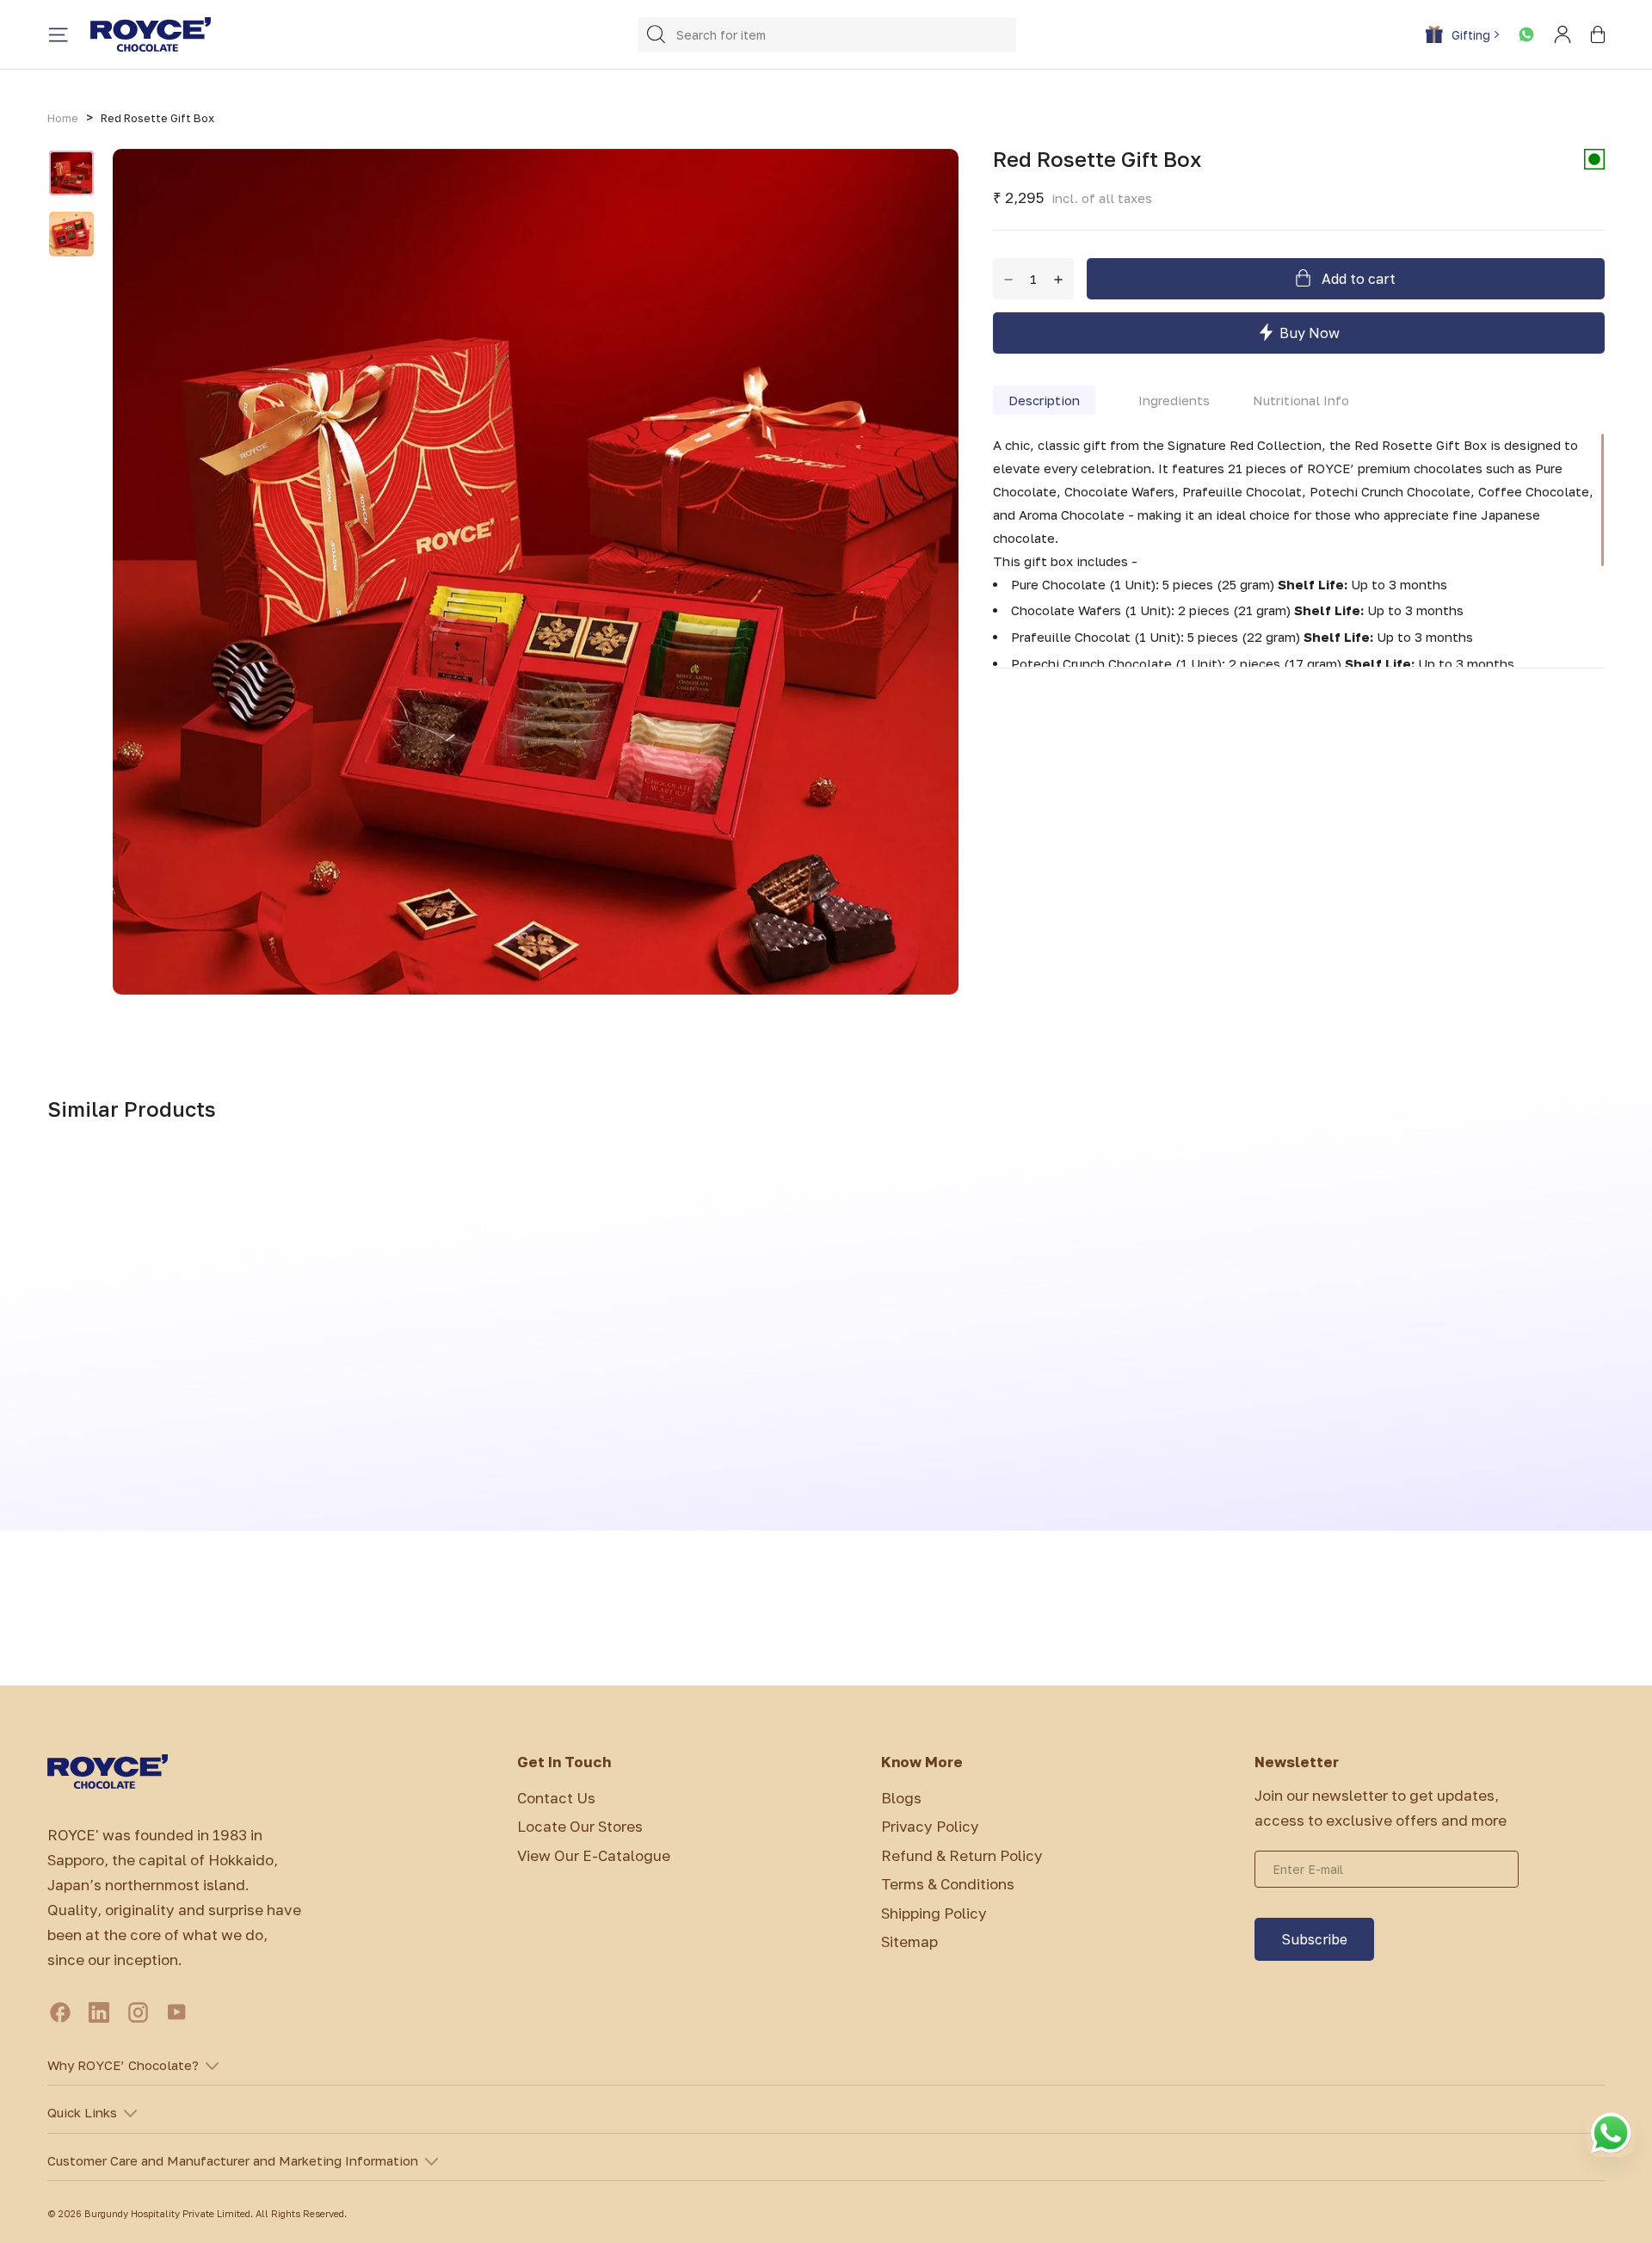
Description (1044, 399)
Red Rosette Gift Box (157, 118)
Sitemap (909, 1941)
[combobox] (827, 35)
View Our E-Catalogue (594, 1855)
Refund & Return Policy (962, 1855)
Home (63, 118)
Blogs (901, 1798)
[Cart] (1598, 34)
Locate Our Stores (580, 1826)
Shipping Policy (934, 1913)
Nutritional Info (1301, 399)
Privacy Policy (930, 1826)
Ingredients (1174, 399)
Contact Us (556, 1798)
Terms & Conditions (948, 1884)
